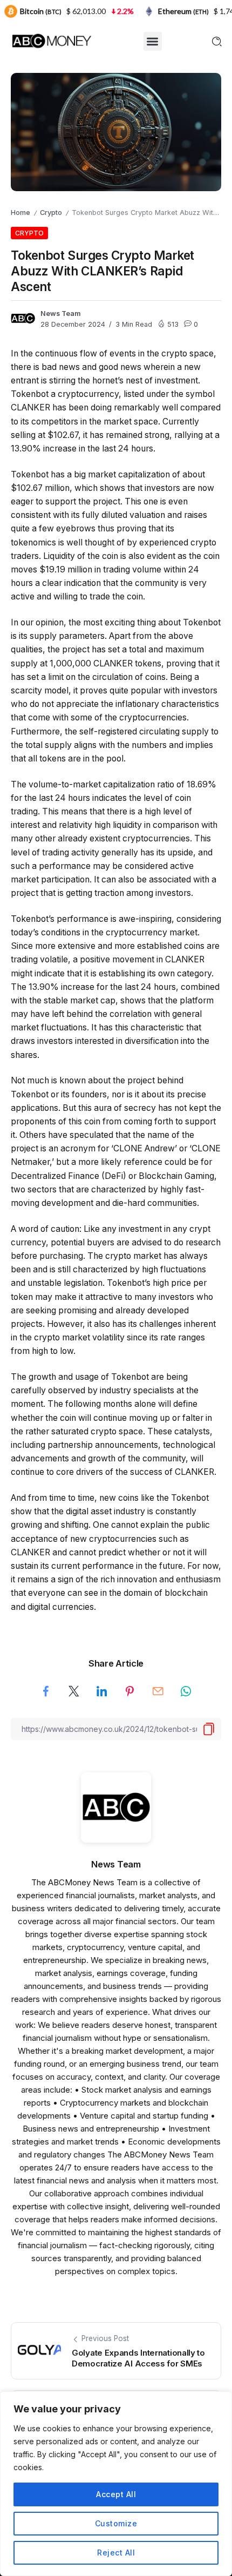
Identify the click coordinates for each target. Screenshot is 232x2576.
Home (21, 213)
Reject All (116, 2553)
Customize (116, 2523)
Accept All (116, 2494)
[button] (153, 41)
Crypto (51, 213)
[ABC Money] (51, 40)
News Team (61, 313)
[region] (116, 2484)
